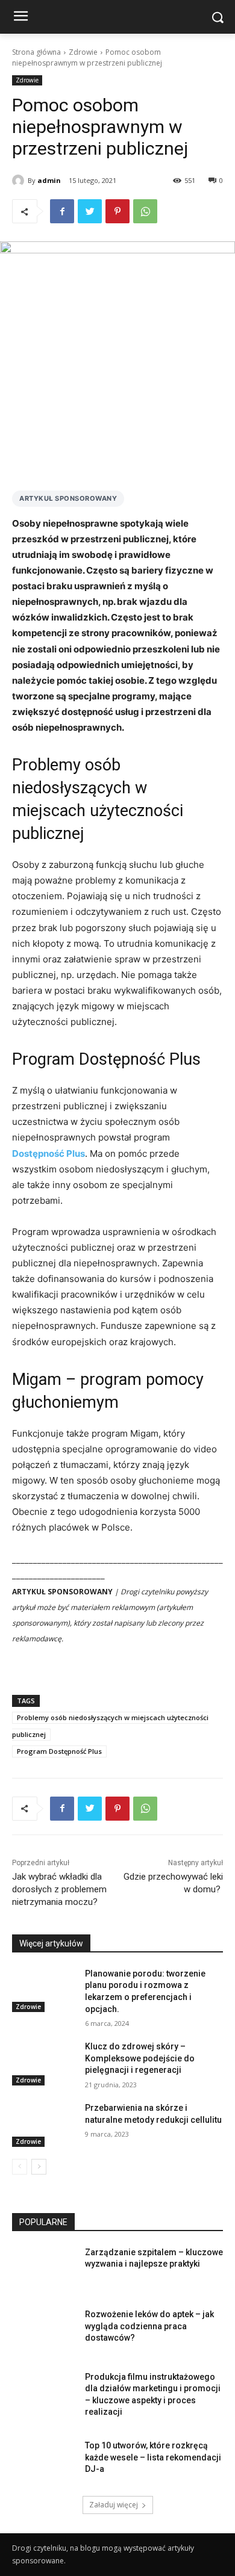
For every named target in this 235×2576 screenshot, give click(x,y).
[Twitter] (90, 211)
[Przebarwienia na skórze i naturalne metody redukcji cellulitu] (44, 2125)
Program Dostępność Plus (59, 1751)
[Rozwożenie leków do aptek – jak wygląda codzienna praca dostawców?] (44, 2331)
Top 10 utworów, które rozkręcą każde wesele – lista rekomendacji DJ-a (153, 2457)
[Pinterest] (117, 211)
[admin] (20, 181)
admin (49, 180)
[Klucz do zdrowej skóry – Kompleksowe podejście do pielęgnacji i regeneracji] (44, 2063)
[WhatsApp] (145, 211)
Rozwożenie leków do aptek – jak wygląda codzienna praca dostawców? (149, 2326)
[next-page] (39, 2167)
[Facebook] (62, 211)
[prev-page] (20, 2167)
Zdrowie (83, 52)
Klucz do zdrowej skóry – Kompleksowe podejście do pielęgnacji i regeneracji (140, 2058)
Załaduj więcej (114, 2505)
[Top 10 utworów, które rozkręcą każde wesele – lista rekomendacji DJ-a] (44, 2462)
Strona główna (36, 52)
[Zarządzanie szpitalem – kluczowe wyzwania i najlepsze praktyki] (44, 2269)
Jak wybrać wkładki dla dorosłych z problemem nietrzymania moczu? (59, 1889)
